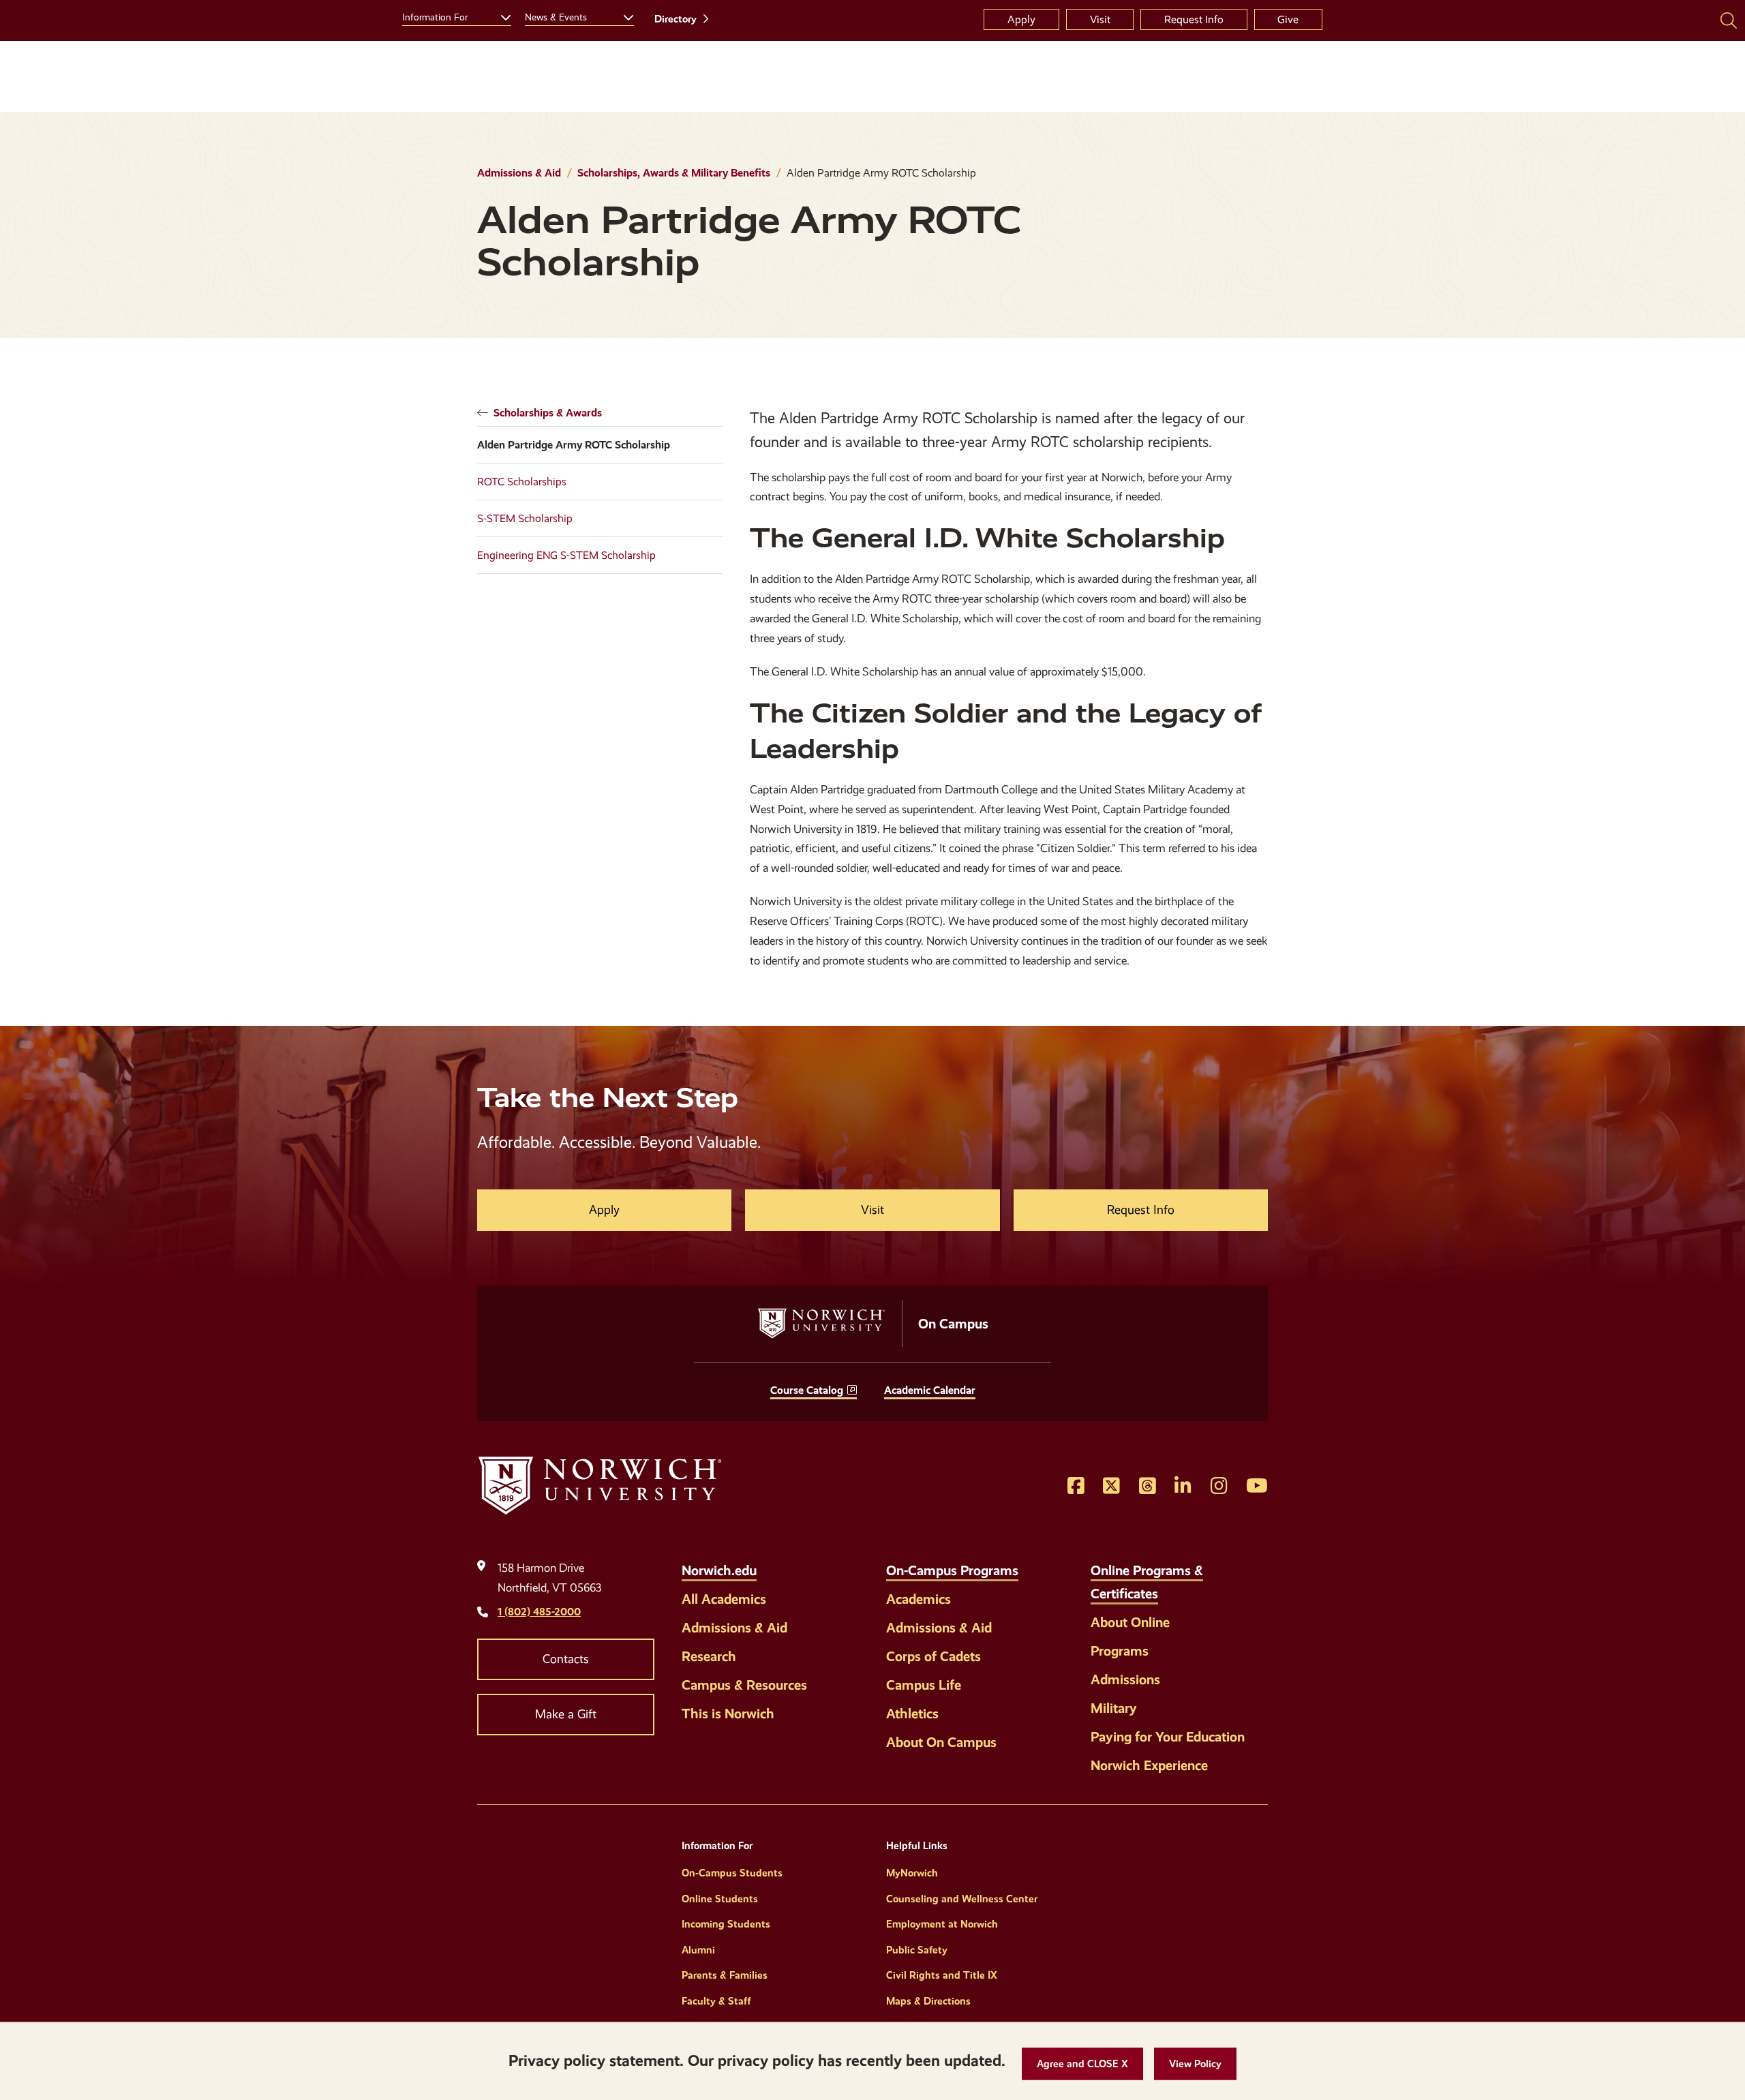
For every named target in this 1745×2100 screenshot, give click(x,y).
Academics (919, 1599)
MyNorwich (912, 1873)
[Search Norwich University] (1729, 20)
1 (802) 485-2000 (539, 1612)
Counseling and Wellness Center (962, 1899)
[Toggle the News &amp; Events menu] (623, 16)
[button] (1082, 2064)
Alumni (698, 1950)
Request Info (1194, 19)
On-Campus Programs (952, 1570)
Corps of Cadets (934, 1656)
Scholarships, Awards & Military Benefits (674, 173)
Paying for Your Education (1168, 1737)
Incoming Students (726, 1924)
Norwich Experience (1149, 1765)
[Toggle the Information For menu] (500, 16)
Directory (676, 19)
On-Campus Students (732, 1873)
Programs (1120, 1651)
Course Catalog (807, 1390)
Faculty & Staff (716, 2001)
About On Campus (941, 1742)
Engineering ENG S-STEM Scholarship (566, 555)
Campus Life (924, 1685)
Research (709, 1656)
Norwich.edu (719, 1570)
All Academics (724, 1599)
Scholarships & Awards (548, 413)
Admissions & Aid (519, 173)
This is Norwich (728, 1714)
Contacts (566, 1659)
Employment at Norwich (942, 1924)
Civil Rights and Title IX (942, 1975)
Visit (1100, 19)
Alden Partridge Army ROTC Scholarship (574, 445)
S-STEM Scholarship (525, 518)
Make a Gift (566, 1714)
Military (1114, 1708)
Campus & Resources (744, 1685)
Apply (1021, 19)
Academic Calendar (930, 1390)
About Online (1130, 1622)
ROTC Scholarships (522, 482)
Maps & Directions (928, 2001)
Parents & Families (725, 1975)
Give (1288, 19)
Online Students (720, 1899)
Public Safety (917, 1950)
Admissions (1125, 1679)
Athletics (912, 1714)
